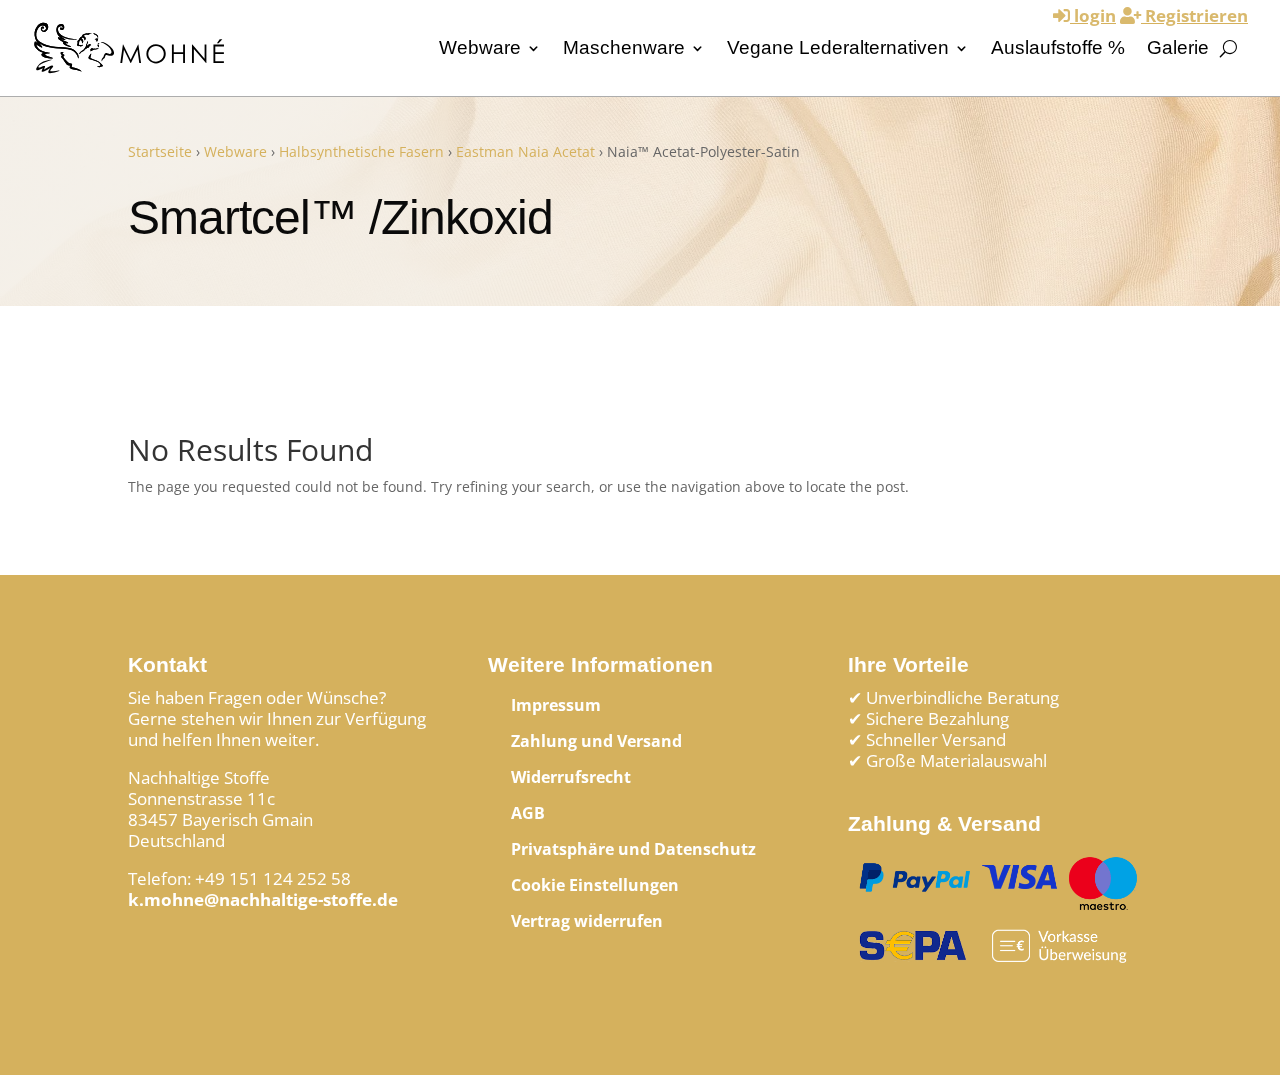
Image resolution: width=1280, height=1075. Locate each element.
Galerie (1178, 47)
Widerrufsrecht (571, 777)
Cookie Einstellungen (595, 885)
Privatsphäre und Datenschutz (633, 849)
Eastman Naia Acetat (525, 151)
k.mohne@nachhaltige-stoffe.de (263, 899)
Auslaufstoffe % (1058, 47)
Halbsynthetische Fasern (361, 151)
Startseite (160, 151)
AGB (528, 813)
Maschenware (624, 47)
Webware (480, 47)
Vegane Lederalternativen (838, 47)
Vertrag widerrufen (587, 921)
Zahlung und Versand (596, 741)
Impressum (556, 705)
